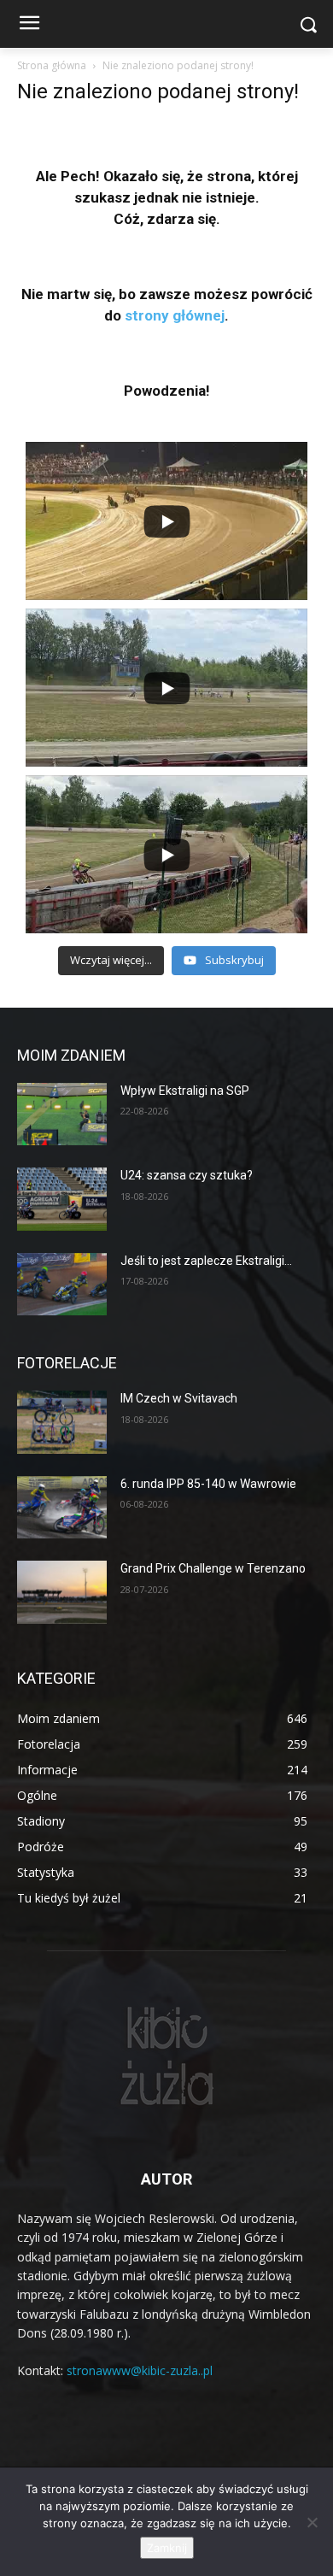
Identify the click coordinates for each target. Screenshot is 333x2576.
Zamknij (167, 2548)
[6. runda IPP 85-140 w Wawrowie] (62, 1508)
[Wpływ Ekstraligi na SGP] (62, 1115)
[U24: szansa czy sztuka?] (62, 1199)
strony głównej (175, 315)
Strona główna (52, 65)
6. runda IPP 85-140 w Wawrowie (208, 1484)
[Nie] (312, 2522)
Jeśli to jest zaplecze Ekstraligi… (206, 1261)
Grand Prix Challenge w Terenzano (213, 1568)
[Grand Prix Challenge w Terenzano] (62, 1592)
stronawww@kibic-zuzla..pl (140, 2370)
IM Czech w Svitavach (179, 1398)
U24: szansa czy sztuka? (187, 1175)
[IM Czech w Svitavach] (62, 1422)
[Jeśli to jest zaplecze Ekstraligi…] (62, 1285)
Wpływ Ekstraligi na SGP (185, 1091)
